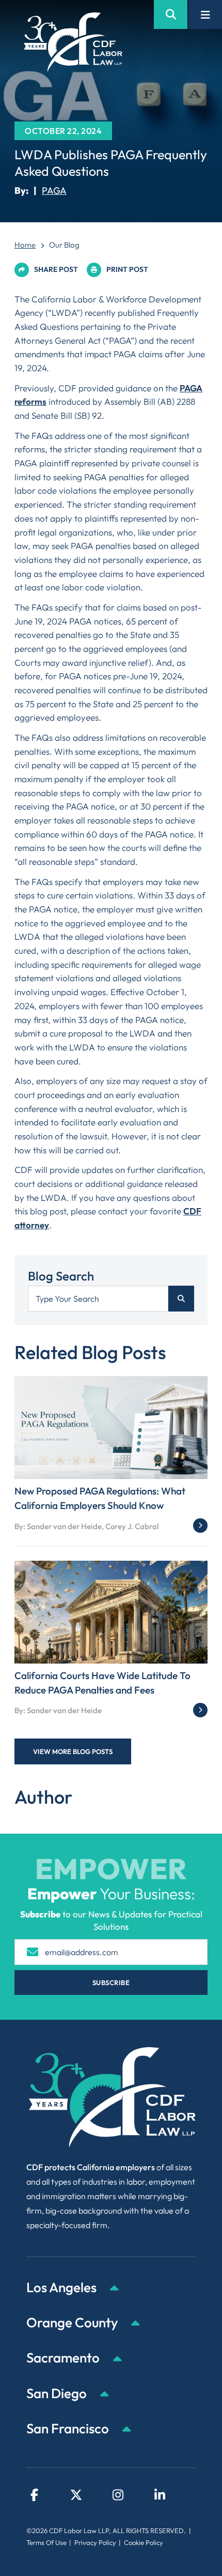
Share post (56, 269)
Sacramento (64, 2358)
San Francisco (69, 2428)
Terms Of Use (46, 2542)
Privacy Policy (95, 2542)
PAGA (54, 190)
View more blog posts (73, 1751)
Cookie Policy (144, 2542)
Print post (127, 269)
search (181, 1299)
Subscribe (111, 1983)
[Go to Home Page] (73, 42)
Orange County (73, 2322)
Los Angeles (63, 2287)
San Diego (58, 2393)
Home (25, 245)
